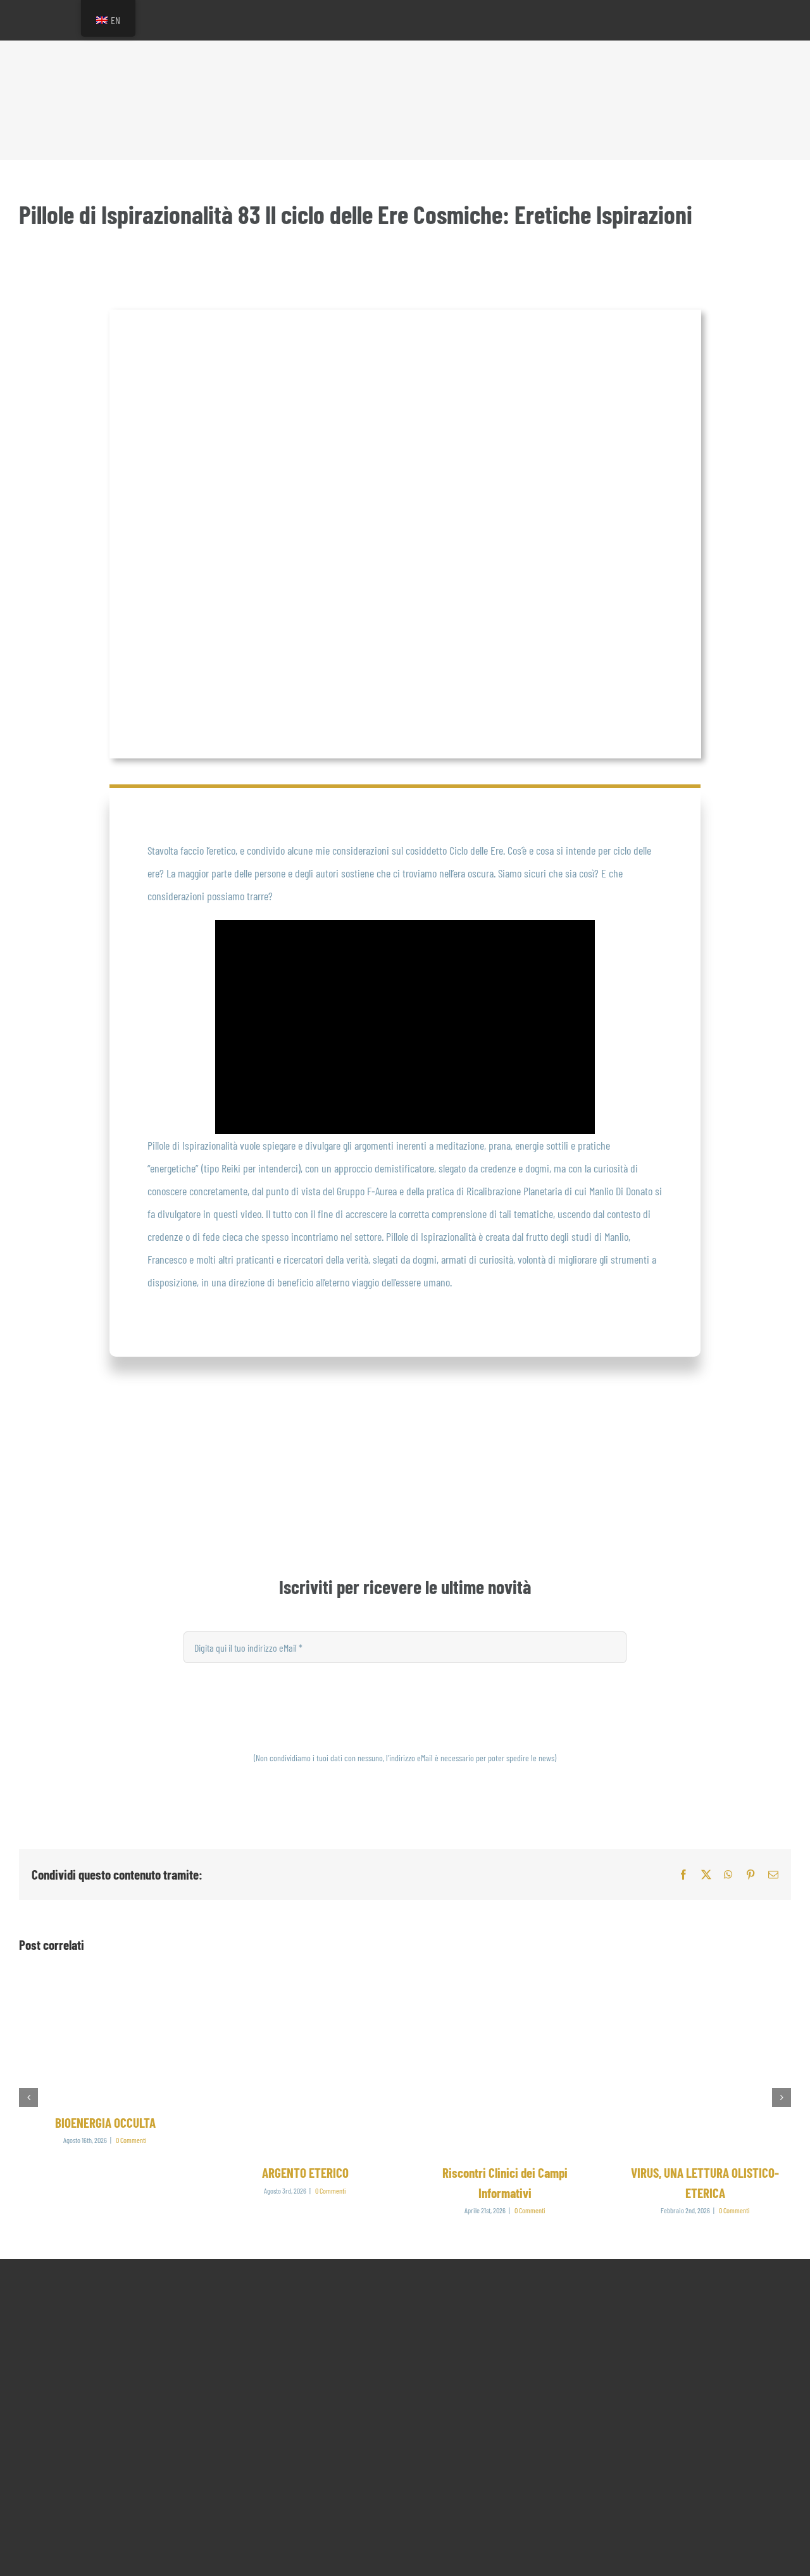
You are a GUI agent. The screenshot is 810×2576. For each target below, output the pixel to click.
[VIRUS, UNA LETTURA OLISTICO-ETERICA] (705, 1986)
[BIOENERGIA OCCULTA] (105, 1986)
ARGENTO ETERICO (305, 2172)
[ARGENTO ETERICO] (305, 1986)
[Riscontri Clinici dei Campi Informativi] (505, 1986)
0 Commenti (131, 2140)
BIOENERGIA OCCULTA (105, 2122)
